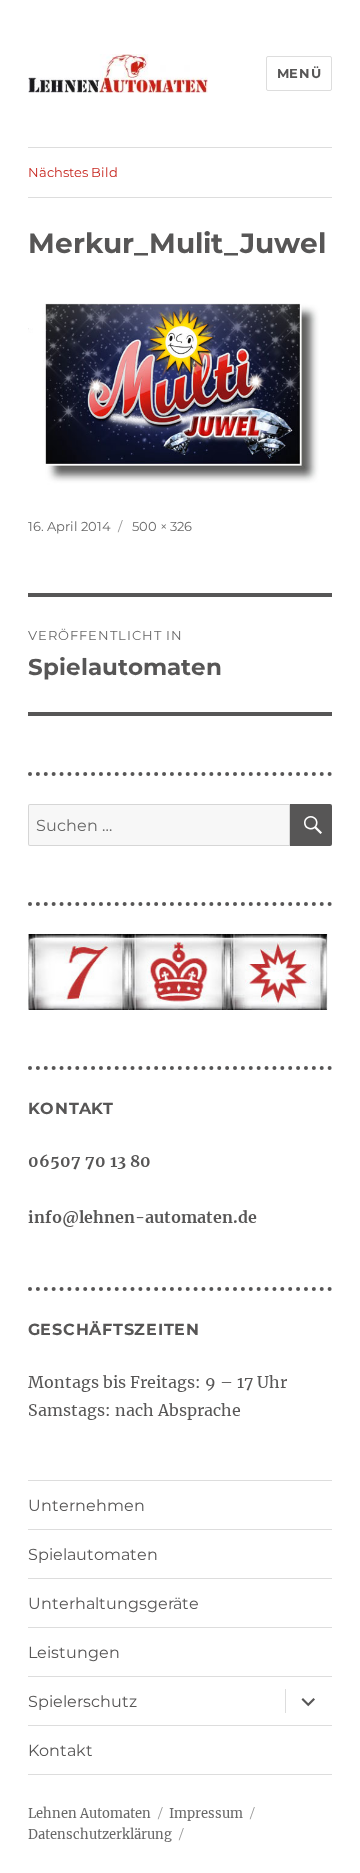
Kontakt (60, 1750)
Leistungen (74, 1652)
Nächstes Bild (73, 172)
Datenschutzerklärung (100, 1834)
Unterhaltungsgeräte (113, 1603)
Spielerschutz (82, 1701)
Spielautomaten (93, 1554)
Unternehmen (86, 1505)
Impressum (206, 1813)
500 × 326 (162, 526)
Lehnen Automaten (89, 1813)
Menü (299, 73)
